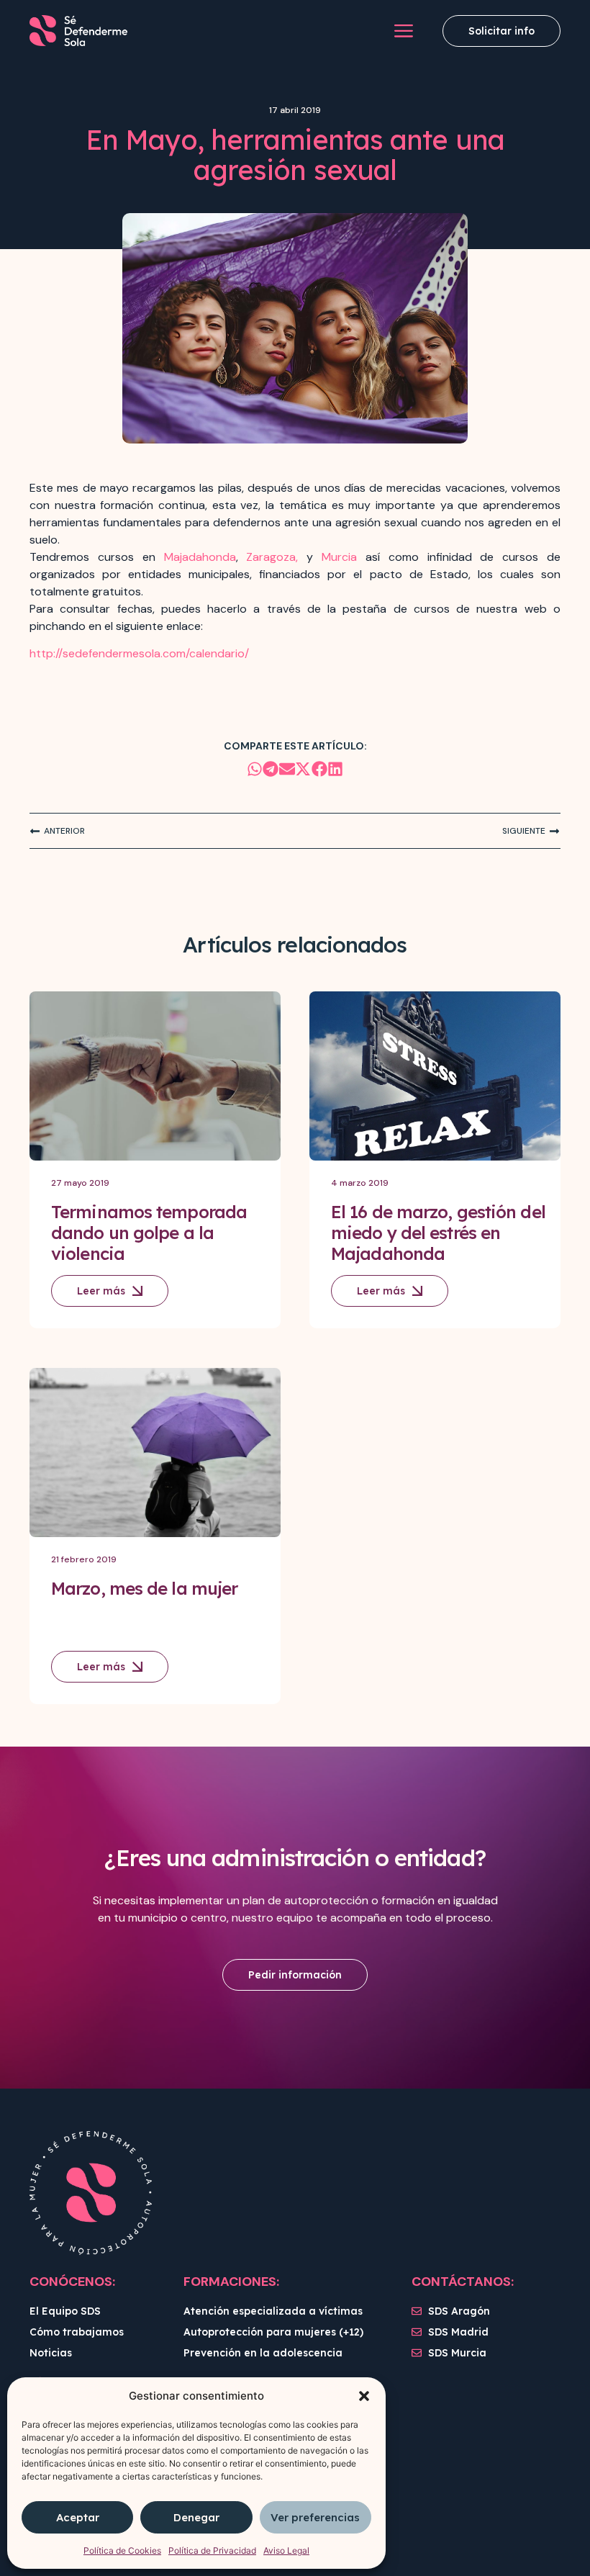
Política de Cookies (122, 2550)
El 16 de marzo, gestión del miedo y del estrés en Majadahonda (438, 1233)
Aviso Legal (286, 2550)
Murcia (339, 557)
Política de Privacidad (212, 2550)
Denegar (196, 2517)
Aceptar (78, 2517)
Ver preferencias (315, 2517)
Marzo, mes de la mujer (144, 1588)
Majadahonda (200, 557)
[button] (364, 2396)
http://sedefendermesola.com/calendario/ (139, 653)
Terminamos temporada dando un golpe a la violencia (149, 1233)
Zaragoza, (272, 557)
